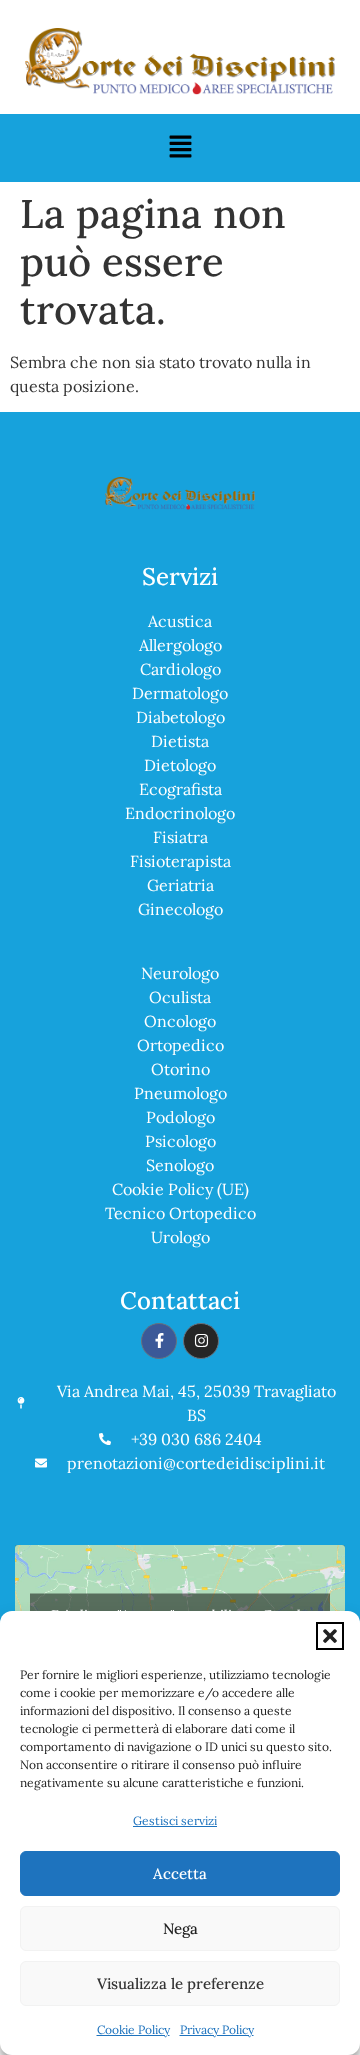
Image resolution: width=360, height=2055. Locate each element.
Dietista (180, 741)
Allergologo (180, 645)
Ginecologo (180, 909)
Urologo (180, 1237)
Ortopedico (180, 1045)
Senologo (180, 1165)
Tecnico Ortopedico (180, 1213)
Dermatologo (180, 693)
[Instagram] (201, 1341)
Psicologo (180, 1141)
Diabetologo (180, 717)
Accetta (180, 1873)
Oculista (180, 997)
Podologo (180, 1117)
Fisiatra (180, 837)
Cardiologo (180, 669)
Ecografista (180, 789)
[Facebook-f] (159, 1341)
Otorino (180, 1069)
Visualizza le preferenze (180, 1983)
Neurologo (180, 973)
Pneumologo (180, 1093)
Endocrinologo (180, 813)
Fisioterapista (180, 861)
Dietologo (180, 765)
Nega (180, 1928)
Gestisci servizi (175, 1820)
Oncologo (180, 1021)
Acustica (180, 621)
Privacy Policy (217, 2029)
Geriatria (180, 885)
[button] (330, 1636)
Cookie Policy (133, 2029)
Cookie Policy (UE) (180, 1189)
